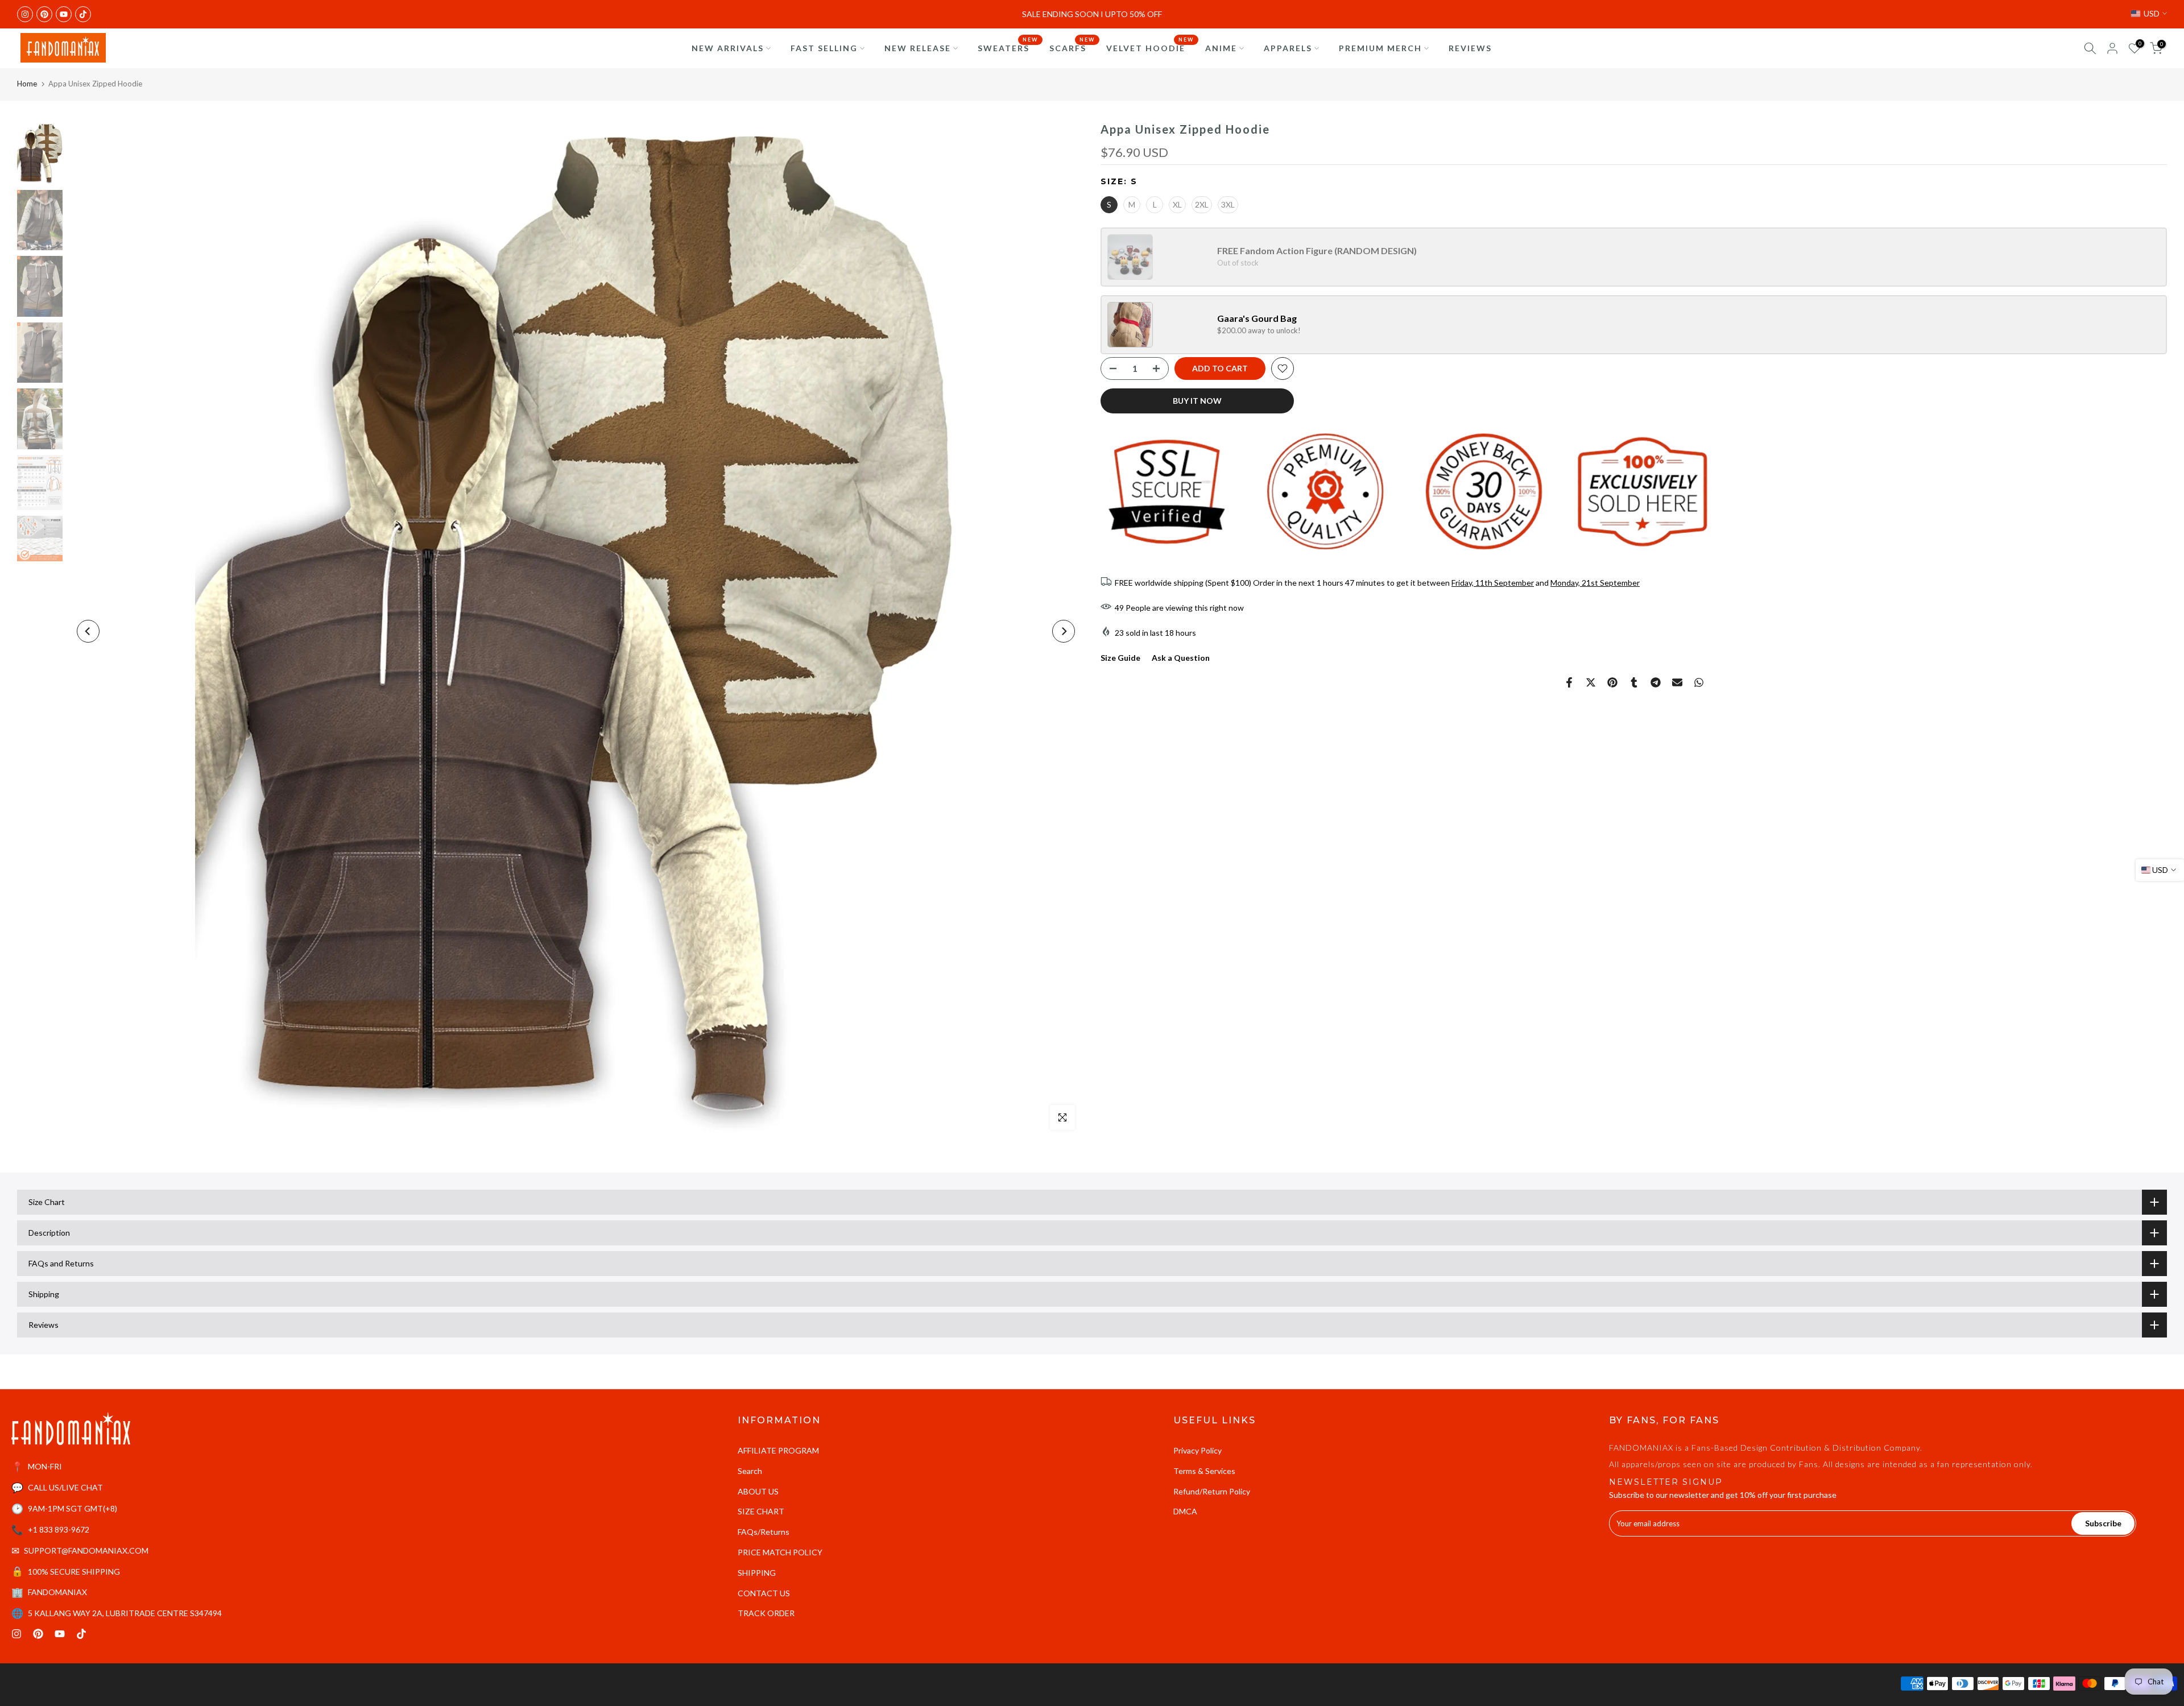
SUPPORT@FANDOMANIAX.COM (86, 1550)
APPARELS (1288, 48)
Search (750, 1471)
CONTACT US (764, 1593)
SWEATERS (1008, 47)
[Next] (1064, 631)
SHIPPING (757, 1573)
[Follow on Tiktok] (83, 14)
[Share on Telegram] (1656, 682)
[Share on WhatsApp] (1699, 682)
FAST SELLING (824, 48)
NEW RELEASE (918, 48)
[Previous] (88, 631)
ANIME (1221, 48)
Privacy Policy (1198, 1450)
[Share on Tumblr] (1634, 682)
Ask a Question (1181, 658)
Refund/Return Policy (1212, 1491)
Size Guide (1120, 658)
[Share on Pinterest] (1612, 682)
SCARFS (1072, 47)
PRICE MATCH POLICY (780, 1552)
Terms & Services (1204, 1471)
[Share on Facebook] (1569, 682)
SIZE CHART (761, 1511)
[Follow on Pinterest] (44, 14)
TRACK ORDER (766, 1613)
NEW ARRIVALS (728, 48)
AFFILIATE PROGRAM (778, 1450)
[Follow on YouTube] (64, 14)
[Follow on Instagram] (25, 14)
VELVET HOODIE (1150, 47)
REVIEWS (1470, 48)
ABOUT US (758, 1491)
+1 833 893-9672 (59, 1529)
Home (27, 84)
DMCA (1185, 1511)
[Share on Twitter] (1591, 682)
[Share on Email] (1677, 682)
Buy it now (1197, 401)
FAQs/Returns (764, 1532)
